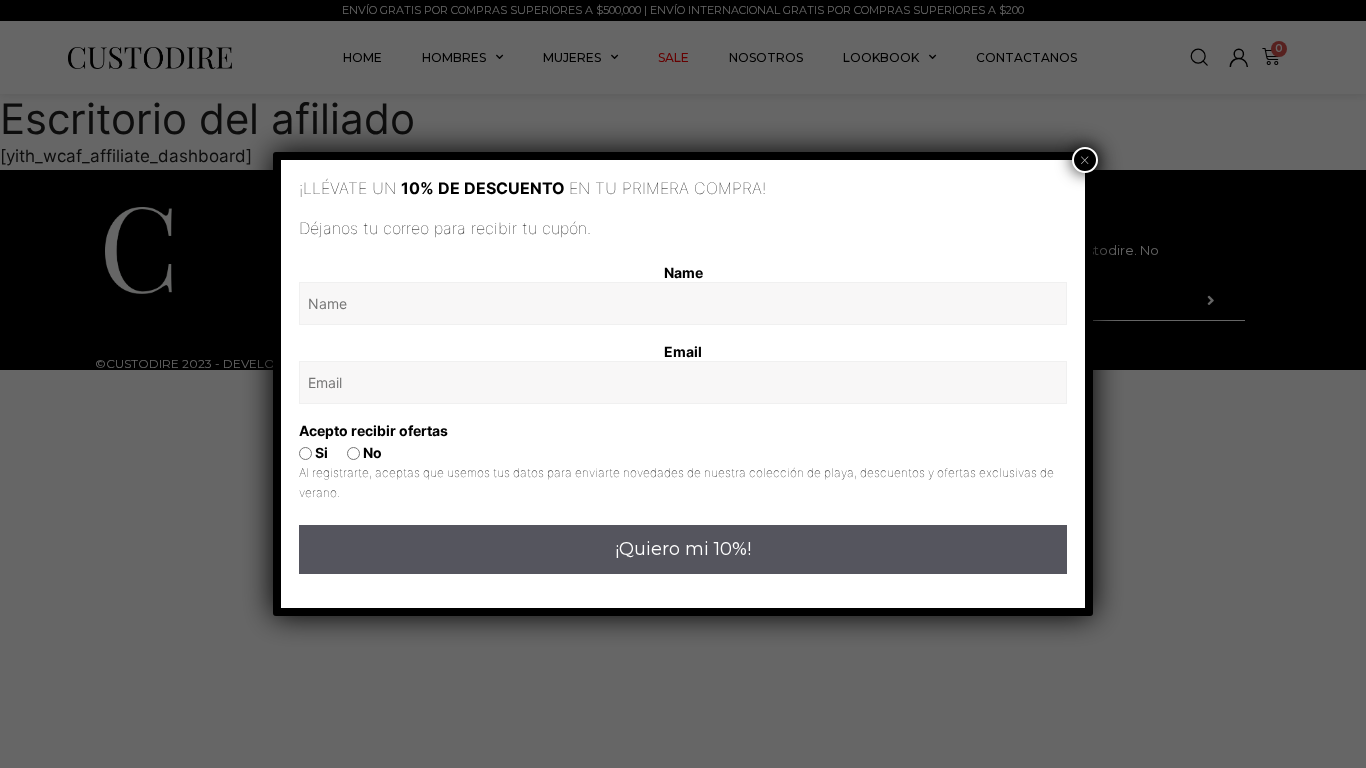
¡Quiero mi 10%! (683, 549)
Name (683, 272)
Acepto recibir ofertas (373, 430)
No (371, 452)
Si (320, 452)
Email (683, 351)
